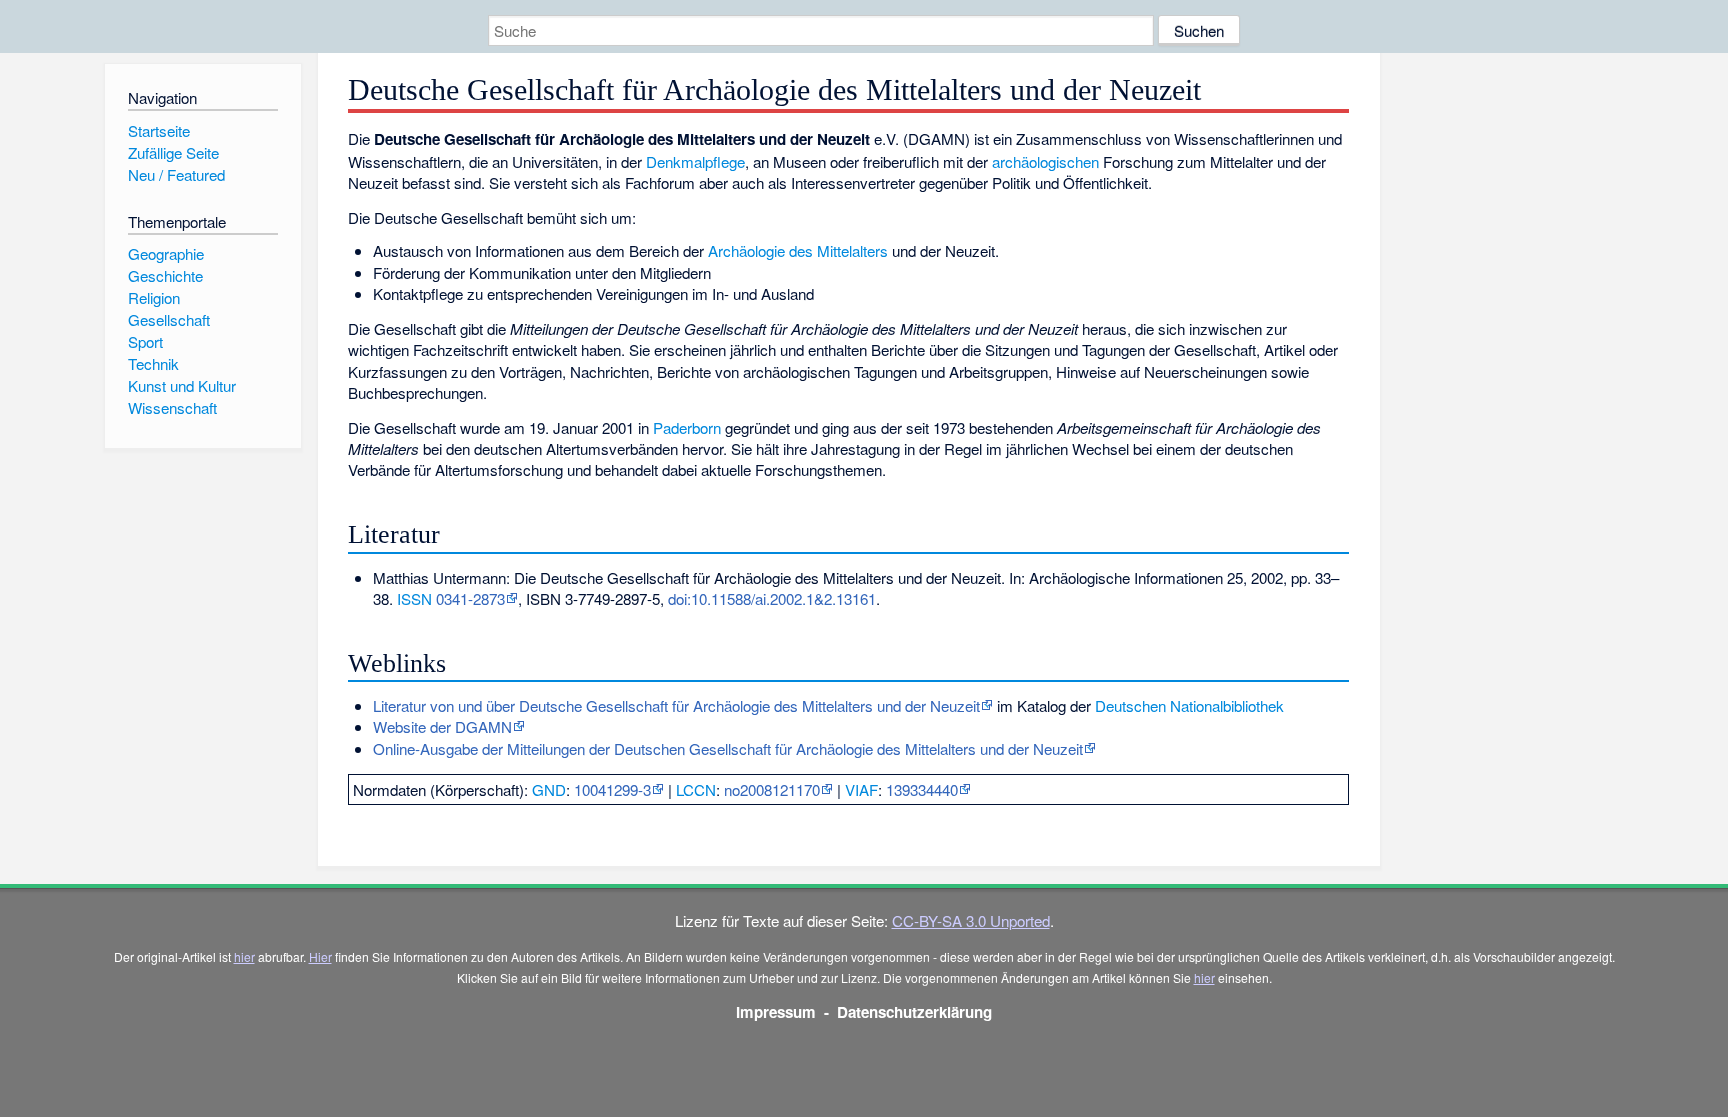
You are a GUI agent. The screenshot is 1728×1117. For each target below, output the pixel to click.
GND (549, 789)
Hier (320, 956)
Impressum (776, 1012)
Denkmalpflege (695, 161)
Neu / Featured (176, 174)
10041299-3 (612, 789)
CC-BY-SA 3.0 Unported (971, 920)
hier (244, 956)
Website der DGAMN (442, 726)
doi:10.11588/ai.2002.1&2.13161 (772, 598)
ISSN (414, 598)
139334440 (922, 789)
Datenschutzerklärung (914, 1012)
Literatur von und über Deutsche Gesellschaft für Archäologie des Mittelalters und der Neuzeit (676, 705)
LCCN (696, 789)
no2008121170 (772, 789)
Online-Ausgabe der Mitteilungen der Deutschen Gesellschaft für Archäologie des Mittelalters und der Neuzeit (728, 748)
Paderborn (687, 427)
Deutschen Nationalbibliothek (1189, 705)
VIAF (861, 789)
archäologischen (1045, 161)
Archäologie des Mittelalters (798, 250)
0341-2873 (470, 598)
